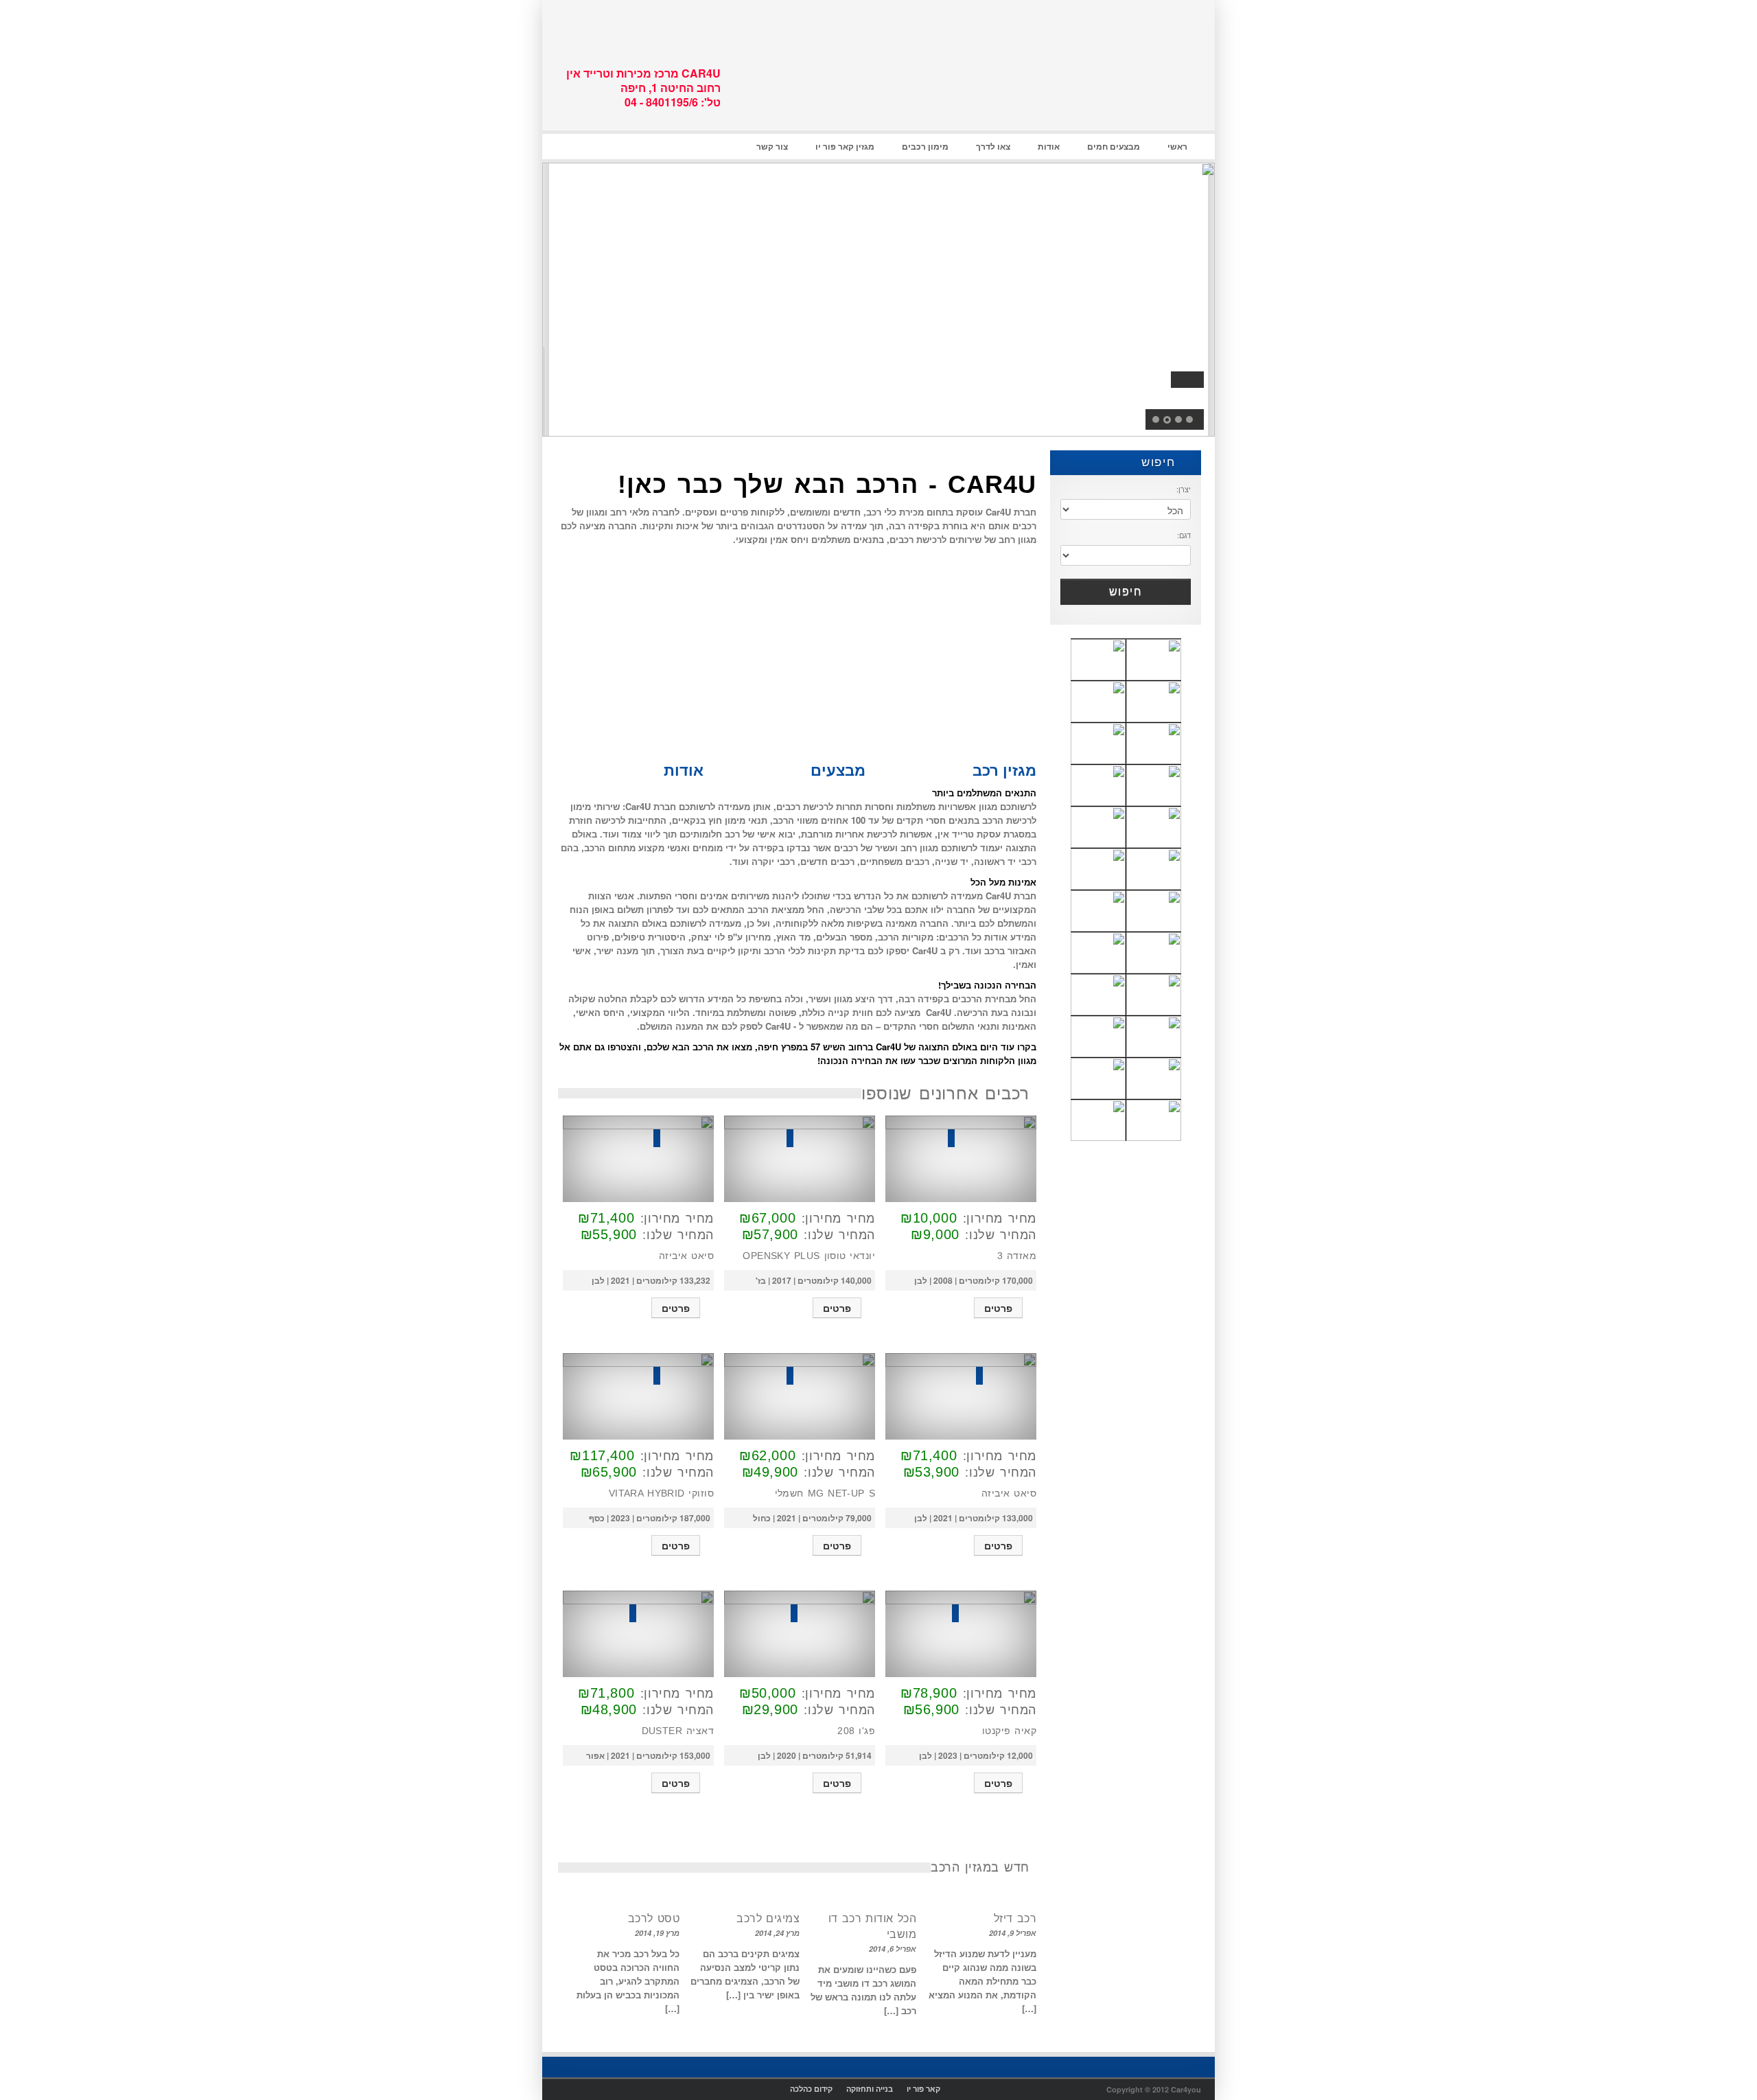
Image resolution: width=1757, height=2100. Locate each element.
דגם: (1184, 535)
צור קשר (772, 146)
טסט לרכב (654, 1918)
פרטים (998, 1308)
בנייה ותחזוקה (870, 2089)
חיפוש (1161, 462)
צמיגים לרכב (768, 1918)
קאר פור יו (923, 2089)
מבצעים (838, 770)
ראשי (1177, 146)
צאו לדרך (993, 146)
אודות (1049, 146)
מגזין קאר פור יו (845, 146)
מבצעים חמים (1114, 146)
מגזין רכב (1002, 770)
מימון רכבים (925, 146)
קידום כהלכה (811, 2089)
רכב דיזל (1015, 1918)
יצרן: (1184, 489)
